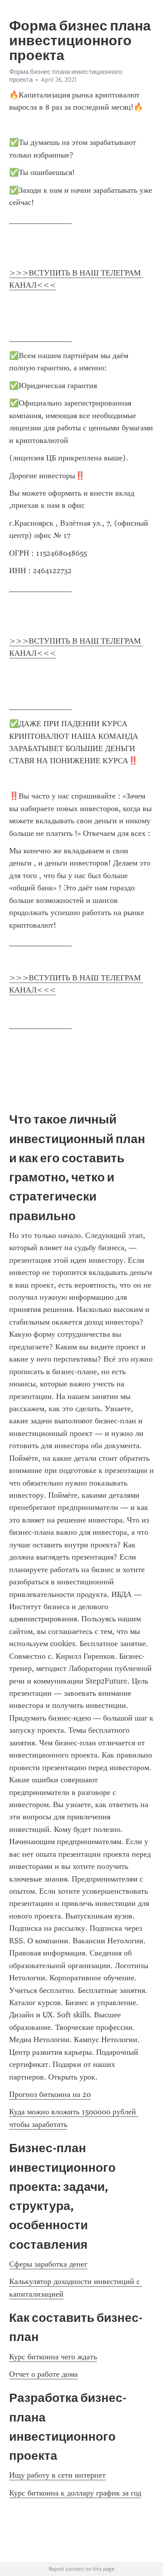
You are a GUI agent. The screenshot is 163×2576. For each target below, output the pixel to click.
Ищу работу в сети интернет (57, 2475)
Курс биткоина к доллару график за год (75, 2493)
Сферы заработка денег (48, 2264)
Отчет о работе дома (43, 2374)
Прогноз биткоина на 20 (50, 2094)
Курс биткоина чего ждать (53, 2357)
